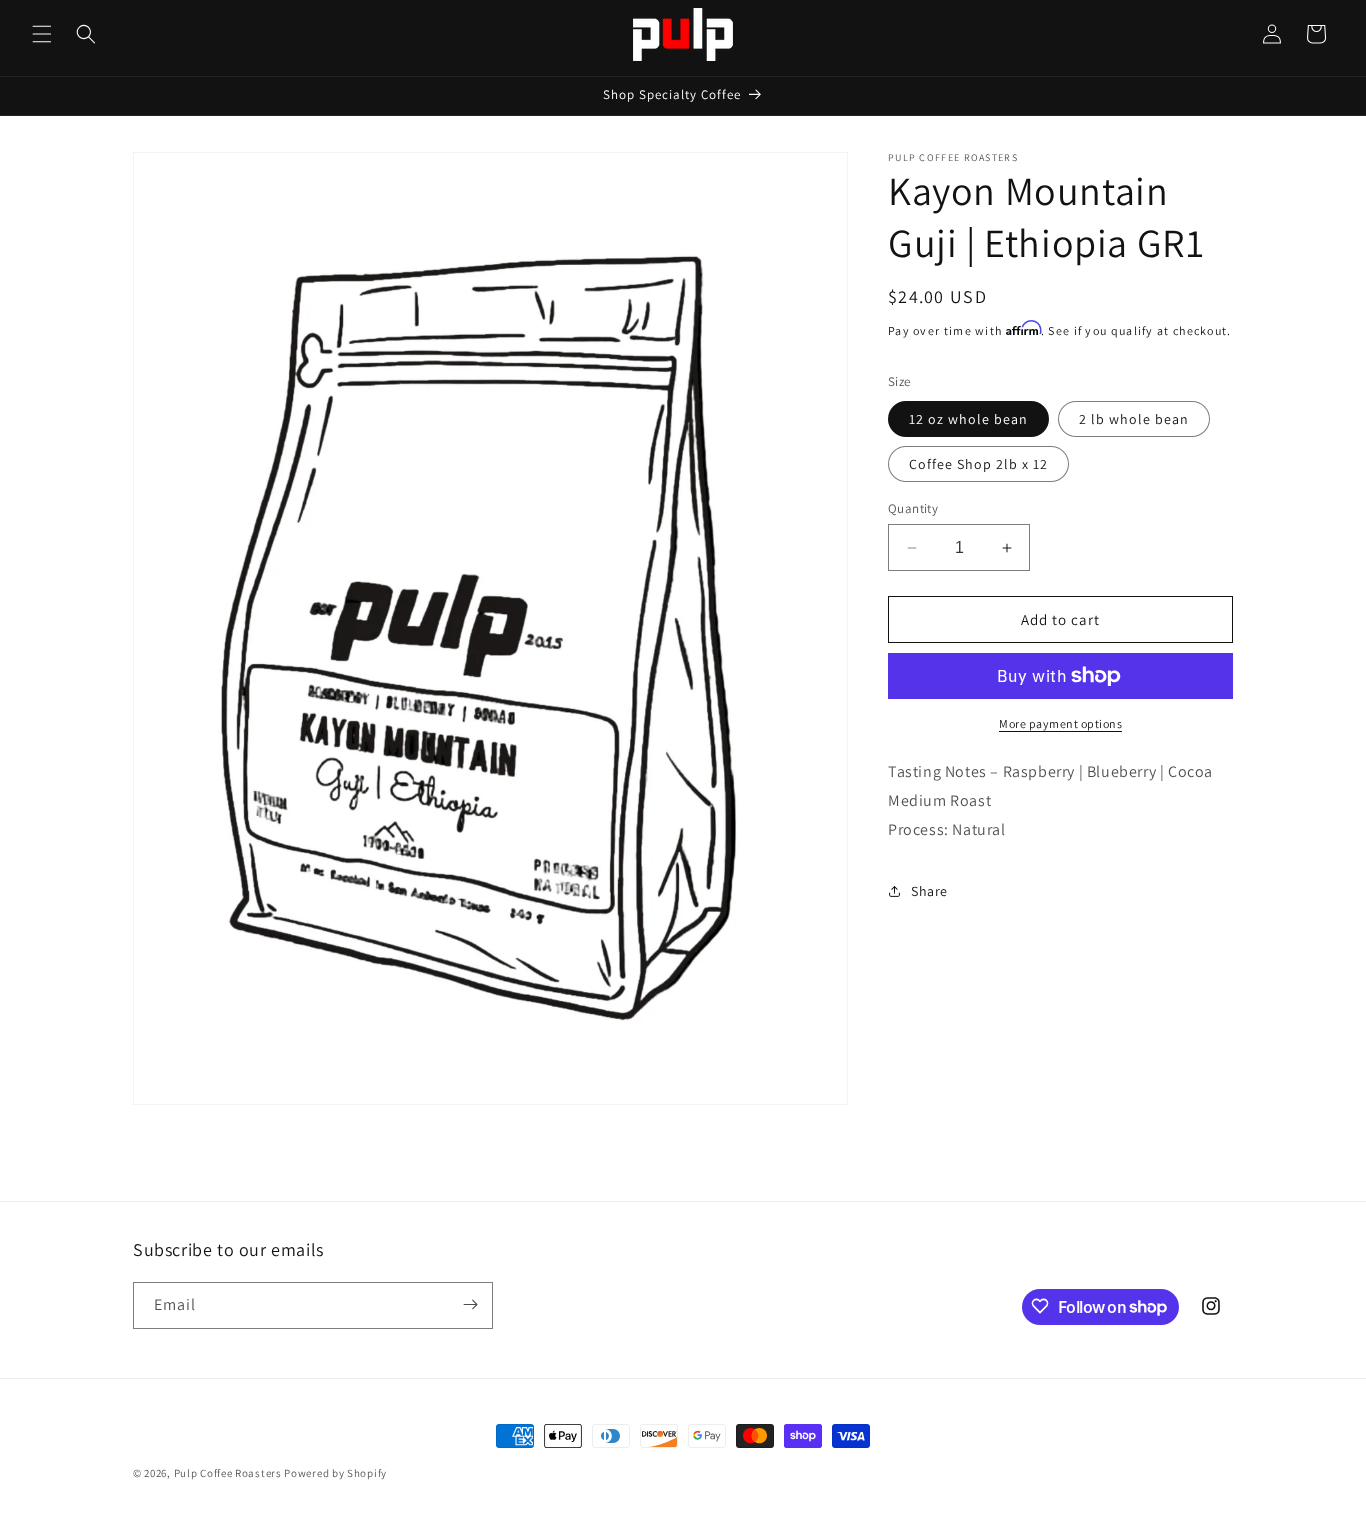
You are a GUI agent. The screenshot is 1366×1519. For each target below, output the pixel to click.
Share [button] (929, 891)
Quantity (913, 508)
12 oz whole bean (968, 419)
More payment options (1060, 723)
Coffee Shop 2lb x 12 (978, 464)
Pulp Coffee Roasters (228, 1473)
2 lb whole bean (1134, 419)
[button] (42, 34)
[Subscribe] (470, 1304)
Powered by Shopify (335, 1473)
